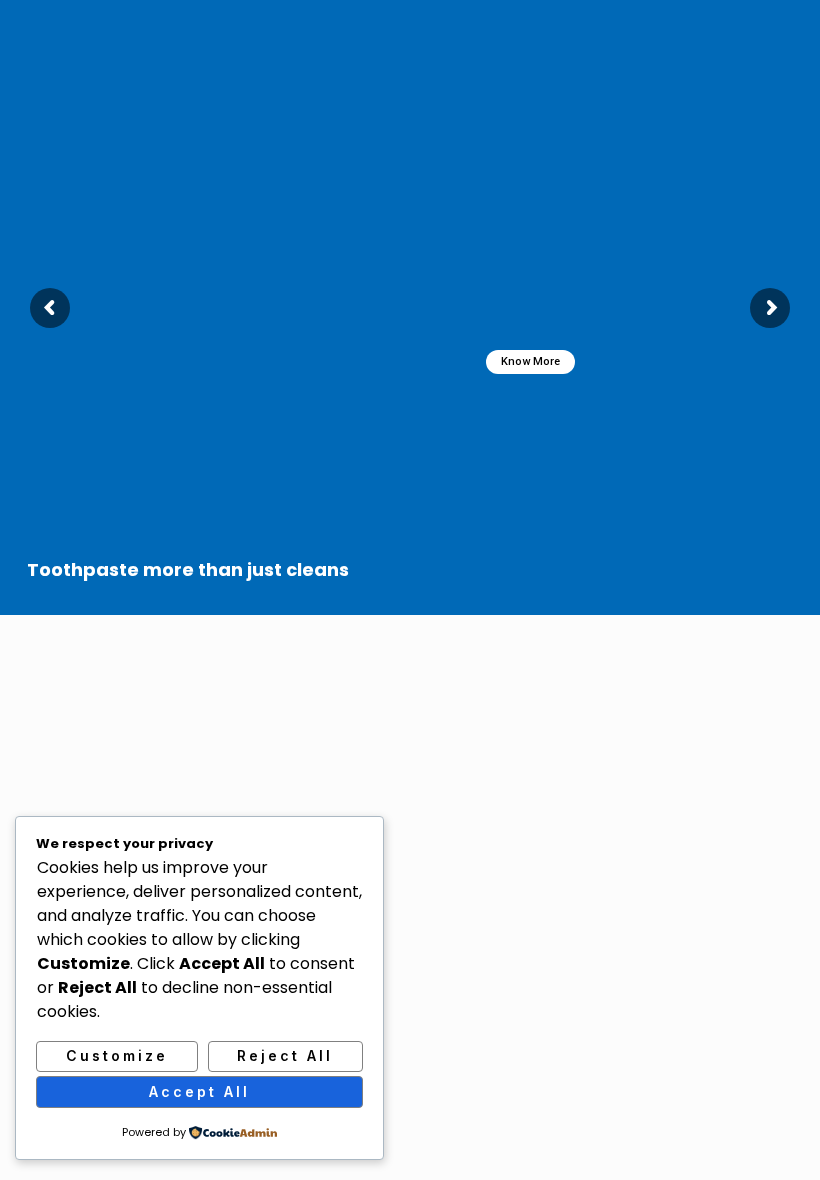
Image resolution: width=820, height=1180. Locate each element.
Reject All (285, 1055)
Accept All (199, 1091)
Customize (117, 1055)
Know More (530, 361)
